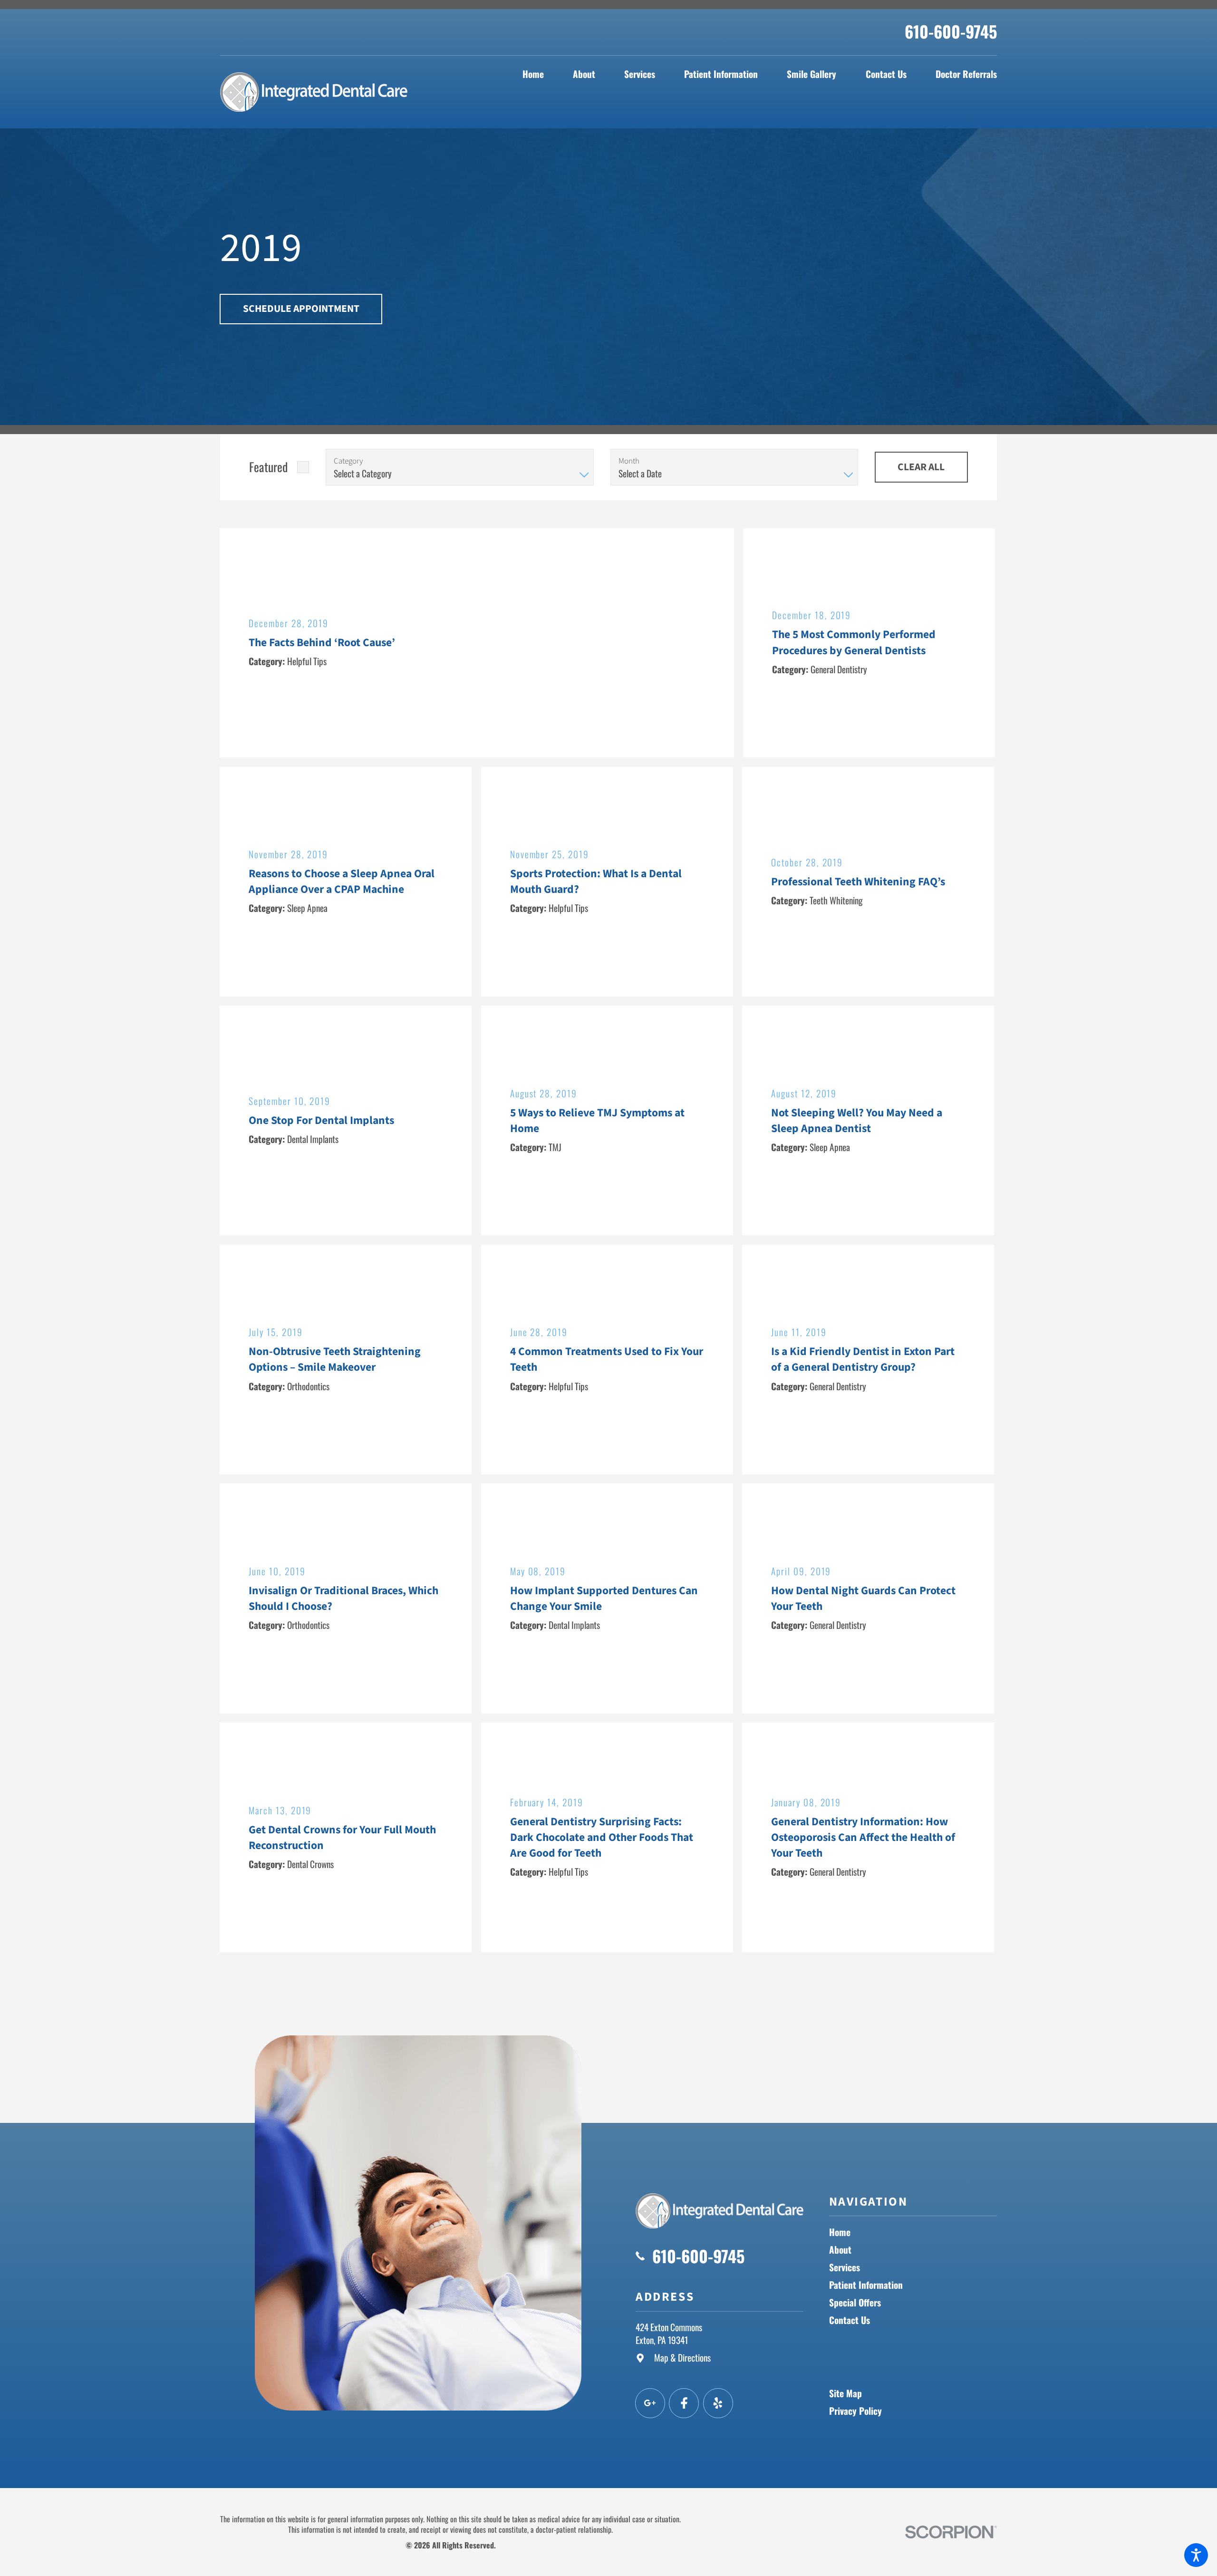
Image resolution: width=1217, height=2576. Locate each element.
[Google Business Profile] (650, 2403)
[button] (1196, 2555)
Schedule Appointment (301, 309)
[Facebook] (684, 2403)
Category (348, 461)
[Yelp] (718, 2403)
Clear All (921, 467)
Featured (268, 466)
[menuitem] (533, 74)
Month (629, 461)
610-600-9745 (951, 31)
